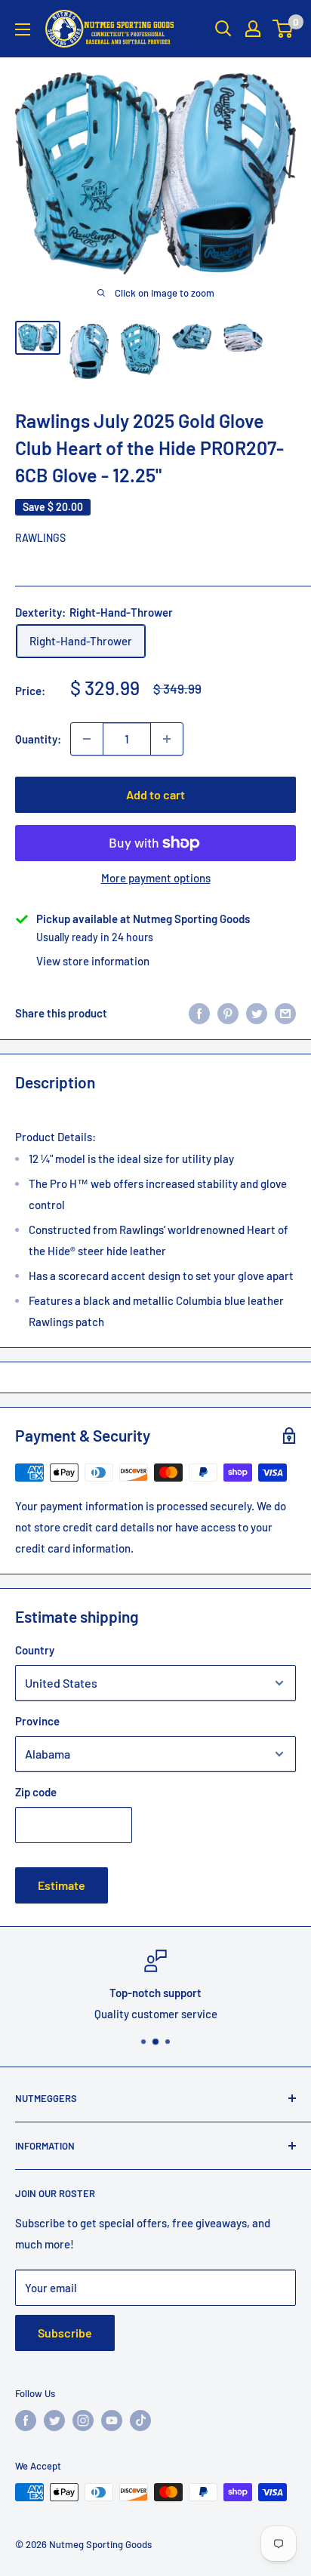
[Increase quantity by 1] (167, 739)
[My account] (253, 29)
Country (35, 1650)
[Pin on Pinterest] (228, 1013)
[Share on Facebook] (199, 1013)
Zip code (36, 1792)
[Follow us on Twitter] (54, 2421)
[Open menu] (23, 29)
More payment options (156, 878)
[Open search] (223, 29)
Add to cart (155, 794)
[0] (283, 29)
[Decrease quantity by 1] (87, 739)
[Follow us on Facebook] (26, 2421)
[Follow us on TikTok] (140, 2421)
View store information (93, 961)
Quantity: (38, 739)
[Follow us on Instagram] (83, 2421)
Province (37, 1721)
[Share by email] (285, 1013)
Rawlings (40, 538)
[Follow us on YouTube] (112, 2421)
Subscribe (65, 2333)
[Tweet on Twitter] (257, 1013)
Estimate (62, 1885)
